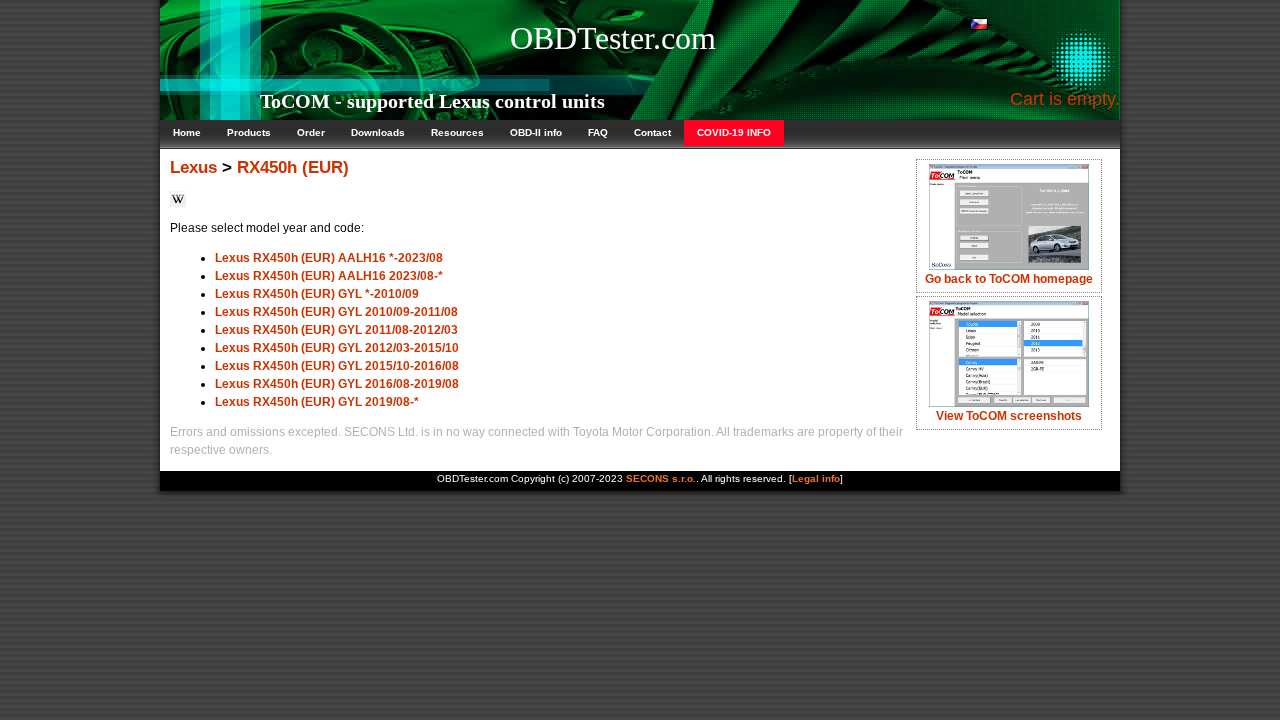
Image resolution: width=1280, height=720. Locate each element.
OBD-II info (536, 132)
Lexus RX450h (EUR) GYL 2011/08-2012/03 (336, 330)
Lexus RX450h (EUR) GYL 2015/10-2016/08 (337, 366)
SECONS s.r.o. (661, 478)
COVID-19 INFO (734, 132)
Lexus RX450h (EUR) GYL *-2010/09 (317, 294)
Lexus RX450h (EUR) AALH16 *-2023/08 (329, 258)
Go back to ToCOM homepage (1009, 279)
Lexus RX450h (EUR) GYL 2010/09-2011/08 (336, 312)
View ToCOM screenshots (1009, 416)
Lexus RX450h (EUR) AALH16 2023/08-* (329, 276)
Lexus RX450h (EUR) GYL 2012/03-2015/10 (337, 348)
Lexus (193, 167)
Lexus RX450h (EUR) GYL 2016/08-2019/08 (337, 384)
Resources (457, 132)
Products (249, 132)
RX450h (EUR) (293, 167)
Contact (652, 132)
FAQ (598, 132)
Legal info (816, 478)
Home (187, 132)
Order (311, 132)
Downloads (378, 132)
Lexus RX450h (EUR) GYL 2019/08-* (317, 402)
